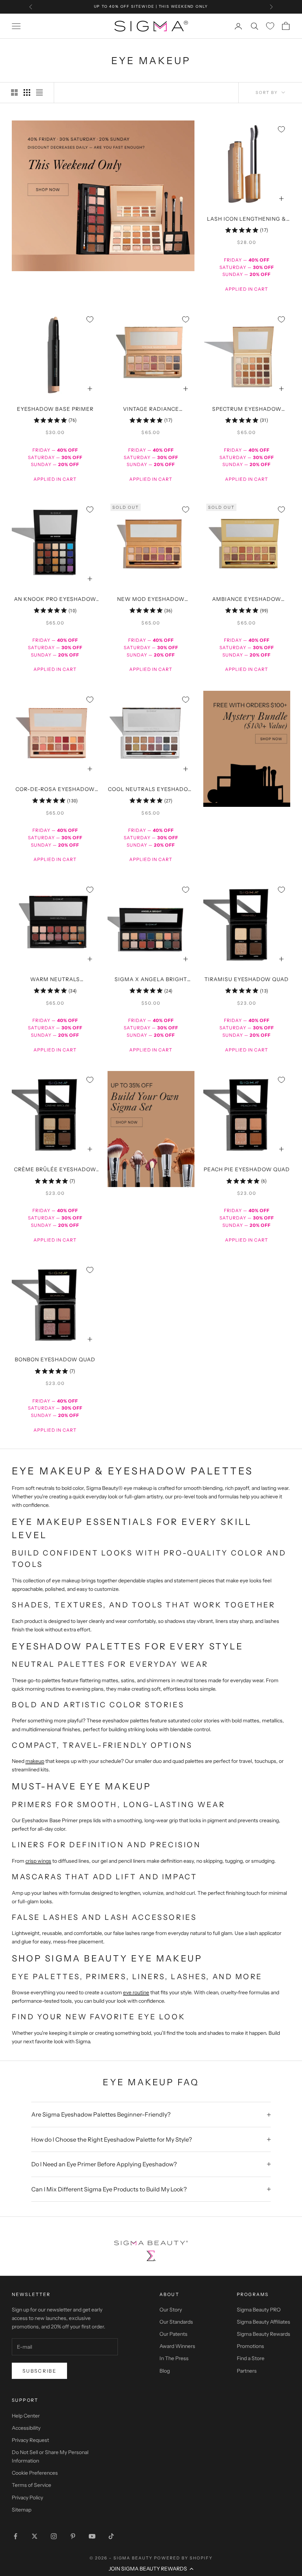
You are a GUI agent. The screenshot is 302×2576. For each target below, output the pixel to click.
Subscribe (39, 2371)
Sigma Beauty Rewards (264, 2334)
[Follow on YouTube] (92, 2536)
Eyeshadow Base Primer (55, 409)
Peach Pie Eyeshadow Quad (247, 1169)
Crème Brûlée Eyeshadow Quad (55, 1170)
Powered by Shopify (183, 2558)
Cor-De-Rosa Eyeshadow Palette (55, 790)
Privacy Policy (27, 2498)
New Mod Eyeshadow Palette (151, 600)
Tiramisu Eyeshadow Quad (247, 979)
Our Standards (176, 2322)
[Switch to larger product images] (14, 92)
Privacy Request (30, 2440)
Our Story (171, 2310)
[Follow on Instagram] (54, 2536)
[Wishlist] (270, 26)
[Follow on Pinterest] (73, 2536)
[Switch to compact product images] (39, 92)
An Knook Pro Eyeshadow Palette (55, 600)
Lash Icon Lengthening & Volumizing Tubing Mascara (247, 220)
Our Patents (173, 2334)
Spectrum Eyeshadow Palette (247, 410)
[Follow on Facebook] (15, 2536)
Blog (165, 2371)
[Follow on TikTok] (111, 2536)
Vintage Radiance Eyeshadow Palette (151, 410)
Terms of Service (31, 2485)
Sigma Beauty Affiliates (264, 2322)
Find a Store (251, 2358)
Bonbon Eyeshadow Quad (55, 1359)
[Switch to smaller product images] (27, 92)
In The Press (174, 2358)
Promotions (250, 2346)
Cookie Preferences (35, 2473)
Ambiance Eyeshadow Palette (247, 600)
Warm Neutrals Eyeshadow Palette (55, 980)
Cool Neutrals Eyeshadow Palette (151, 790)
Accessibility (26, 2428)
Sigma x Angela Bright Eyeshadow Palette (151, 980)
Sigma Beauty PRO (259, 2310)
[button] (151, 2569)
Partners (247, 2371)
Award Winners (177, 2346)
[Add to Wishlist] (281, 129)
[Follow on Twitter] (35, 2536)
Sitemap (22, 2510)
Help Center (26, 2416)
